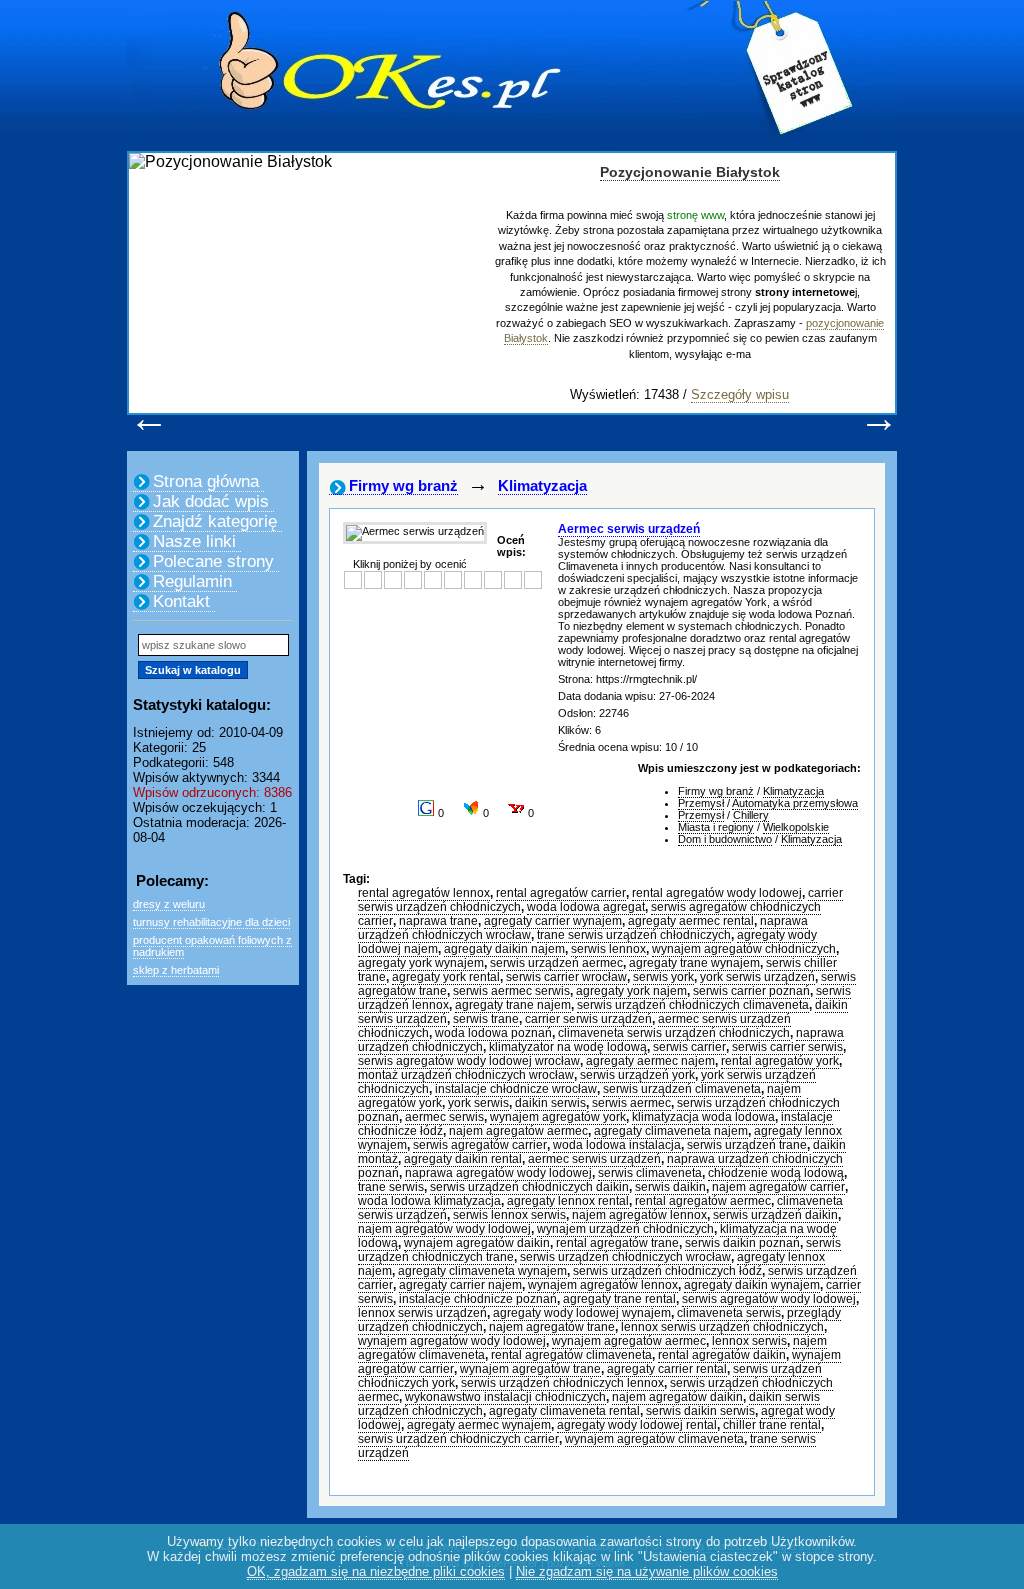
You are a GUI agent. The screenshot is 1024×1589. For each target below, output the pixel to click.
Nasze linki (194, 541)
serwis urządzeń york (637, 1075)
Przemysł (701, 803)
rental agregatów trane (617, 1243)
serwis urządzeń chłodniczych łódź (667, 1271)
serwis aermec (631, 1103)
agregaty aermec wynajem (479, 1425)
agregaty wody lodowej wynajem (582, 1313)
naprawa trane (438, 921)
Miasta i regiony (716, 827)
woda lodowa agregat (586, 907)
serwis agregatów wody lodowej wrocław (469, 1061)
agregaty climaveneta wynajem (482, 1271)
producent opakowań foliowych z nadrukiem (212, 946)
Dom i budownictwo (725, 839)
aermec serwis (444, 1117)
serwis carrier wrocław (566, 977)
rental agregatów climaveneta (571, 1355)
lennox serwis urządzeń (422, 1313)
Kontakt (181, 601)
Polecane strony (213, 561)
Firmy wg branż (403, 485)
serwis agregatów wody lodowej (769, 1299)
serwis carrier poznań (751, 991)
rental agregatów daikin (722, 1355)
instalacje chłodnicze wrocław (516, 1089)
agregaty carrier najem (460, 1285)
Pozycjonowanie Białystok (690, 172)
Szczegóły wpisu (740, 394)
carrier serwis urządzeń (588, 1019)
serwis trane (486, 1019)
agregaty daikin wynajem (752, 1285)
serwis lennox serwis (509, 1215)
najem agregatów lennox (639, 1215)
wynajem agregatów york (558, 1117)
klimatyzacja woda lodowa (703, 1117)
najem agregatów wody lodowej (444, 1229)
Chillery (751, 815)
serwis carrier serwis (787, 1047)
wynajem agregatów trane (530, 1369)
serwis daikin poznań (742, 1243)
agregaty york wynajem (421, 963)
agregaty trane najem (513, 1005)
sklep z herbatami (176, 970)
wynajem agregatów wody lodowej (452, 1341)
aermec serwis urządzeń (594, 1159)
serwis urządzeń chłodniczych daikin (529, 1187)
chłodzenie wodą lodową (776, 1173)
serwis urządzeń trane (747, 1145)
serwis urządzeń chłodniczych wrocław (625, 1257)
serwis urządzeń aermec (556, 963)
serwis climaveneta (650, 1173)
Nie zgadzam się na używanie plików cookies (647, 1571)
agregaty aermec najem (650, 1061)
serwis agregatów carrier (480, 1145)
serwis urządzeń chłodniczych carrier (458, 1439)
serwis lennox (608, 949)
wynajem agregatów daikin (477, 1243)
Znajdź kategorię (215, 521)
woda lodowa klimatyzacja (429, 1201)
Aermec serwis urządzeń (629, 529)
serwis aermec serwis (511, 991)
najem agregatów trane (552, 1327)
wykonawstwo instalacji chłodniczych (505, 1397)
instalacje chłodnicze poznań (478, 1299)
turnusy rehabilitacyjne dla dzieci (211, 922)
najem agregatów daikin (677, 1397)
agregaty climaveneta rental (564, 1411)
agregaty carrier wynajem (553, 921)
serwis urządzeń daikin (775, 1215)
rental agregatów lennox (424, 893)
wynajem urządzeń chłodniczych (625, 1229)
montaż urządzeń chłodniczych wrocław (466, 1075)
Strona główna (206, 481)
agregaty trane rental (619, 1299)
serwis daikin (670, 1187)
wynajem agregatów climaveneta (654, 1439)
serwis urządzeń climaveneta (682, 1089)
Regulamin (192, 581)
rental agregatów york (780, 1061)
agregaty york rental (446, 977)
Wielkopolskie (796, 827)
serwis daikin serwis (700, 1411)
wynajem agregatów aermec (629, 1341)
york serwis (478, 1103)
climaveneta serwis (729, 1313)
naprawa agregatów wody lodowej (498, 1173)
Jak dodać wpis (211, 501)
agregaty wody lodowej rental (637, 1425)
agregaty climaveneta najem (671, 1131)
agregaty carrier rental (667, 1369)
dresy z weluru (169, 904)
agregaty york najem (631, 991)
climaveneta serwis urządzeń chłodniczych (674, 1033)
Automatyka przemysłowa (795, 803)
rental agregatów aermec (703, 1201)
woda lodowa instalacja (617, 1145)
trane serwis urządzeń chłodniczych (634, 935)
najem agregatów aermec (518, 1131)
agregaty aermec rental (691, 921)
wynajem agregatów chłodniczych (744, 949)
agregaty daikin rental (463, 1159)
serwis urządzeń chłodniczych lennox (562, 1383)
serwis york (663, 977)
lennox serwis (749, 1341)
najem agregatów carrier (778, 1187)
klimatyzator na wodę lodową (568, 1047)
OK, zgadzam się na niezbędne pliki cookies (376, 1571)
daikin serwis (550, 1103)
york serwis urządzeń (757, 977)
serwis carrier (689, 1047)
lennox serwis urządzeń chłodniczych (722, 1327)
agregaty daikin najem (504, 949)
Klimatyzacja (542, 485)
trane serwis (391, 1187)
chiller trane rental (772, 1425)
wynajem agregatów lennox (603, 1285)
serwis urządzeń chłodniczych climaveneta (693, 1005)
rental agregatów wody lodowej (717, 893)
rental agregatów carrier (561, 893)
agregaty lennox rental (568, 1201)
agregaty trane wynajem (694, 963)
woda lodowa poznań (493, 1033)
